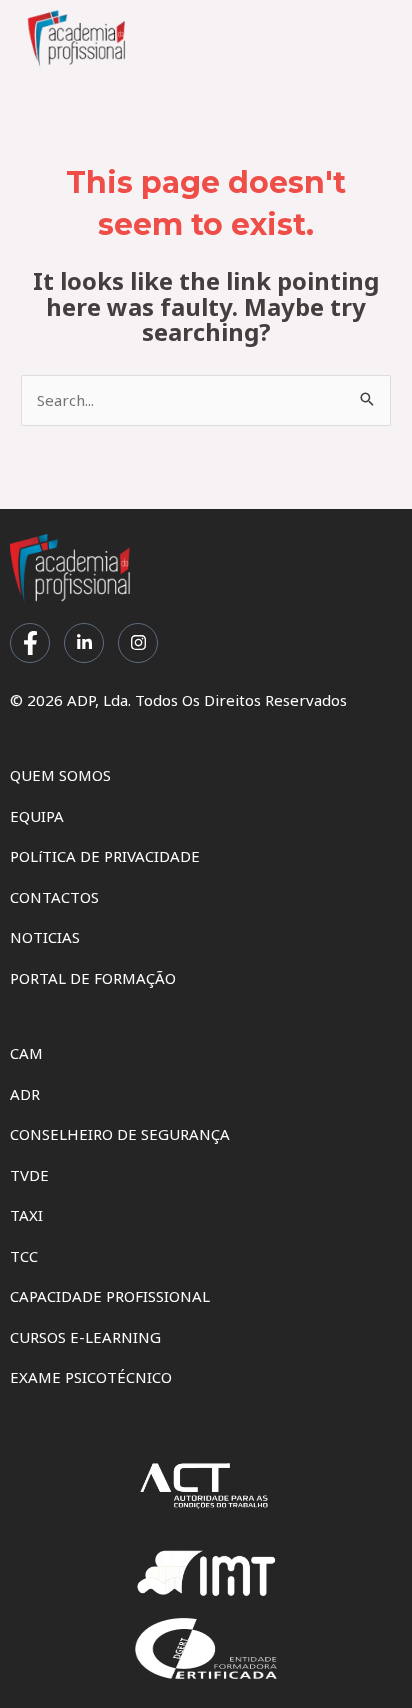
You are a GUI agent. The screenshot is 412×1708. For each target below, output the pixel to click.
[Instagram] (138, 643)
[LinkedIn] (84, 643)
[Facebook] (30, 643)
